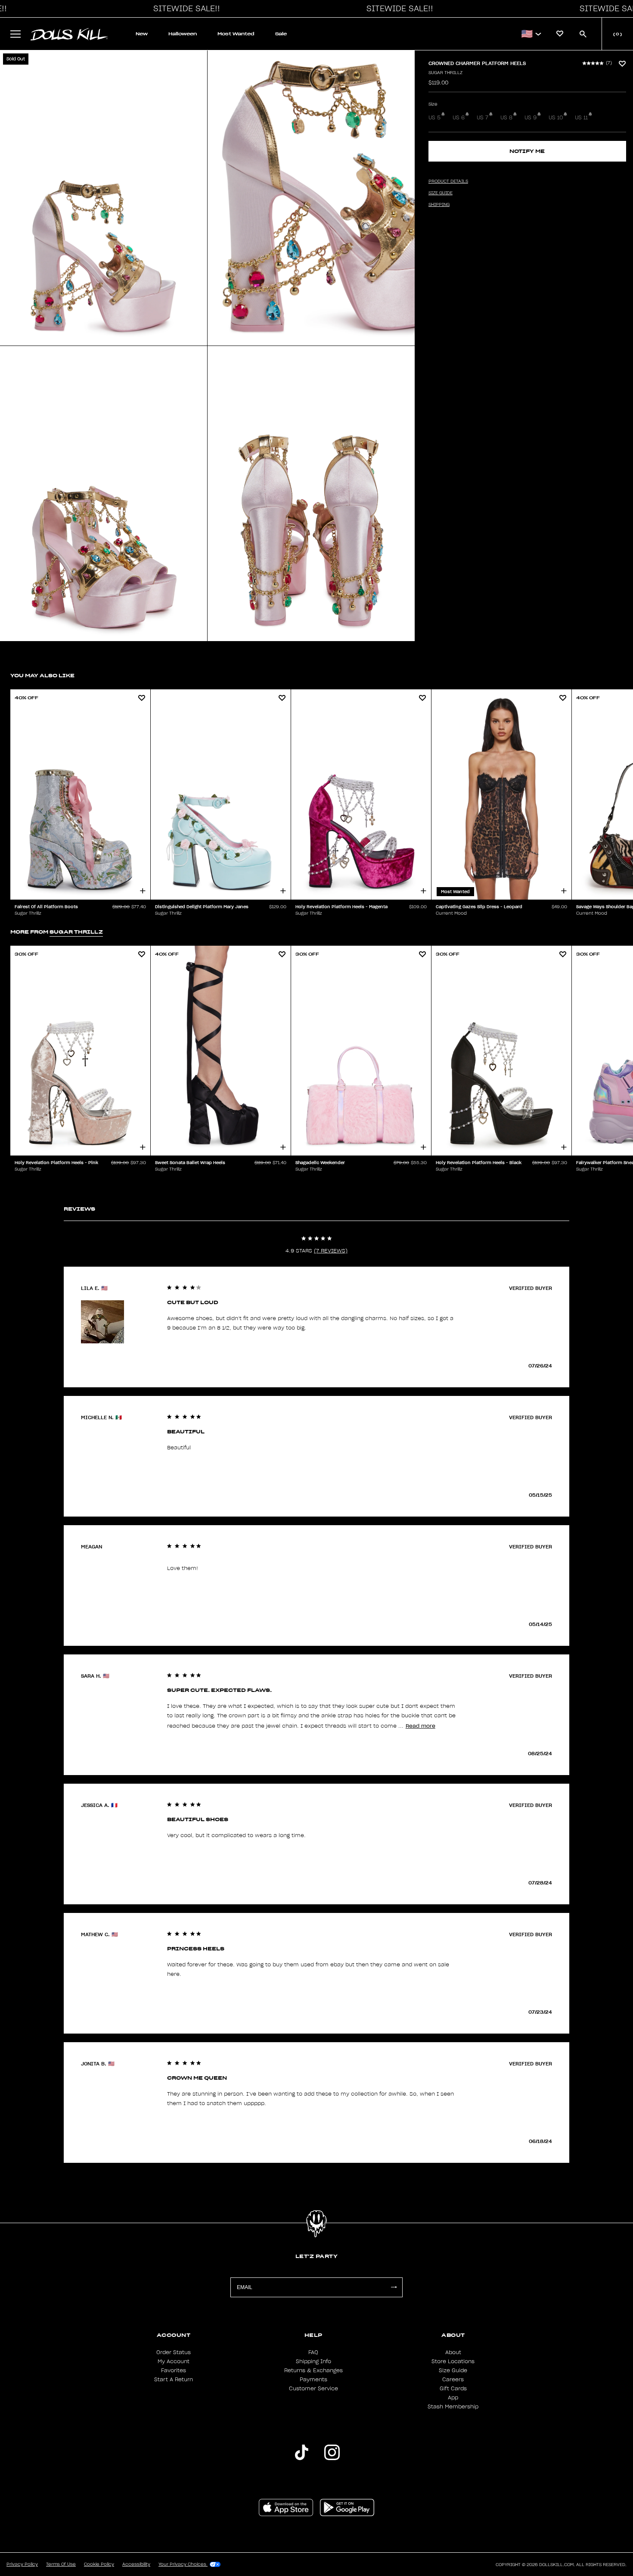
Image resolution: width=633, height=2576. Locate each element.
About (453, 2352)
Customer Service (313, 2389)
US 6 (459, 118)
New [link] (142, 34)
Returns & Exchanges (313, 2370)
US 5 (434, 118)
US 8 (506, 118)
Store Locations (453, 2361)
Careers (453, 2380)
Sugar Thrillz (445, 73)
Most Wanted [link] (236, 34)
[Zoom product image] (104, 198)
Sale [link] (281, 34)
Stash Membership (453, 2407)
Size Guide (453, 2370)
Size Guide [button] (441, 193)
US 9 (531, 118)
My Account (174, 2361)
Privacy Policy (22, 2564)
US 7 (483, 118)
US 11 (581, 118)
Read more (420, 1726)
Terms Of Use (61, 2564)
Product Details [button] (448, 181)
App (453, 2398)
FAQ (313, 2352)
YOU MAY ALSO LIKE (42, 675)
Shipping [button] (439, 205)
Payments (313, 2380)
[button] (184, 9)
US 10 (556, 118)
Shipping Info (313, 2361)
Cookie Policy (99, 2564)
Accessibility (136, 2564)
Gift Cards (453, 2389)
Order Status (174, 2352)
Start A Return (174, 2380)
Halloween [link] (183, 34)
